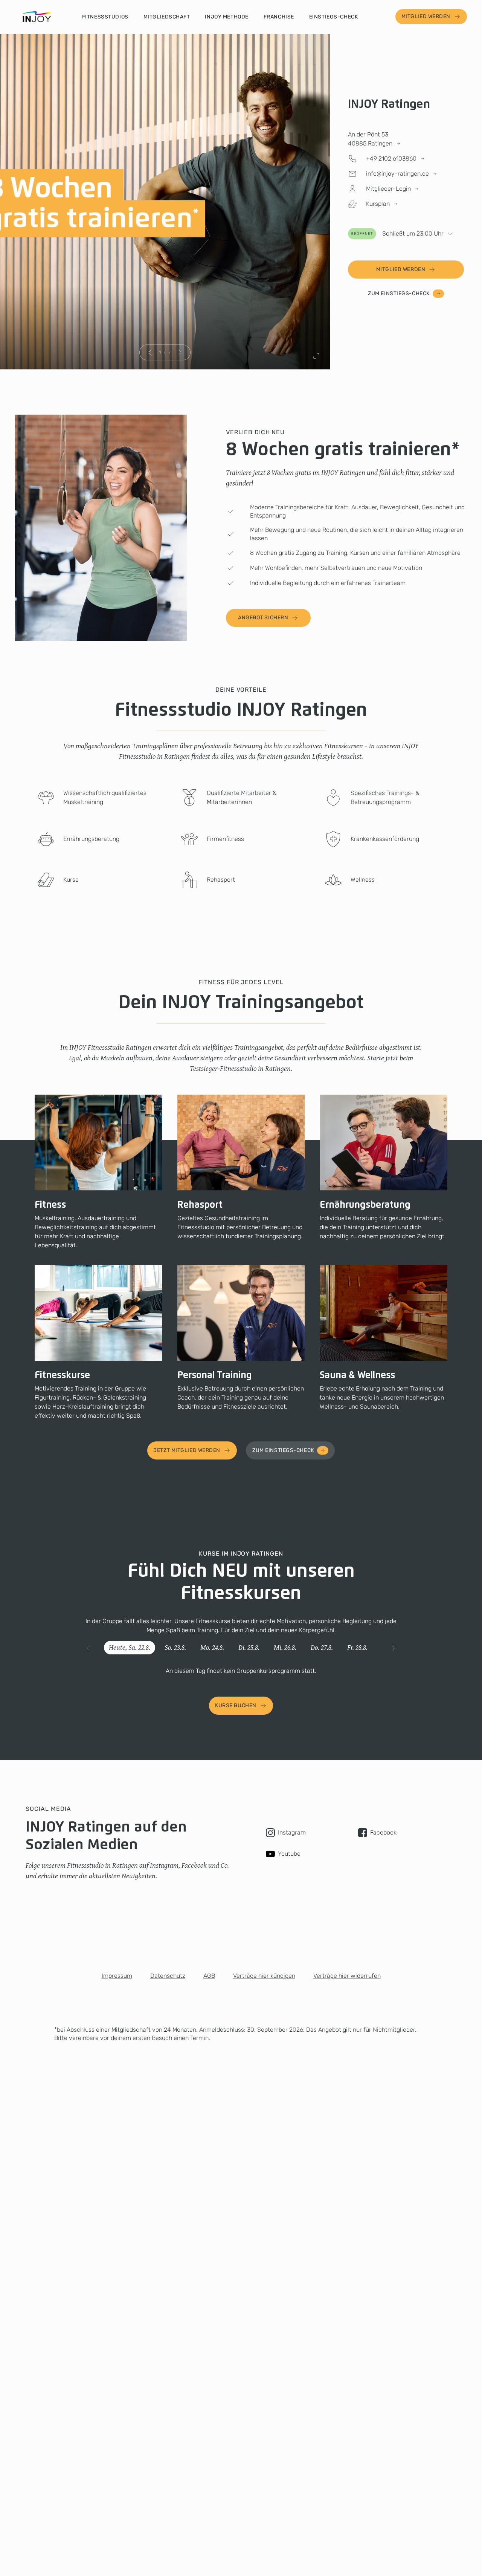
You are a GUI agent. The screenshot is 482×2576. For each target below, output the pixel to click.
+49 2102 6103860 (391, 159)
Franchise (279, 17)
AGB (209, 1976)
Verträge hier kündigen (264, 1976)
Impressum (117, 1976)
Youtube (289, 1854)
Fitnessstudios (105, 17)
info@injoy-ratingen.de (397, 174)
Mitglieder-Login (388, 189)
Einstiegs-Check (333, 17)
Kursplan (378, 204)
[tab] (130, 1648)
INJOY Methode (227, 17)
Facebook (383, 1832)
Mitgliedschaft (167, 17)
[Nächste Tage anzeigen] (394, 1648)
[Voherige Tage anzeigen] (88, 1648)
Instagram (292, 1832)
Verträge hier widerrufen (347, 1976)
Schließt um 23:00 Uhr (397, 234)
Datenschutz (168, 1976)
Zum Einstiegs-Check (399, 293)
